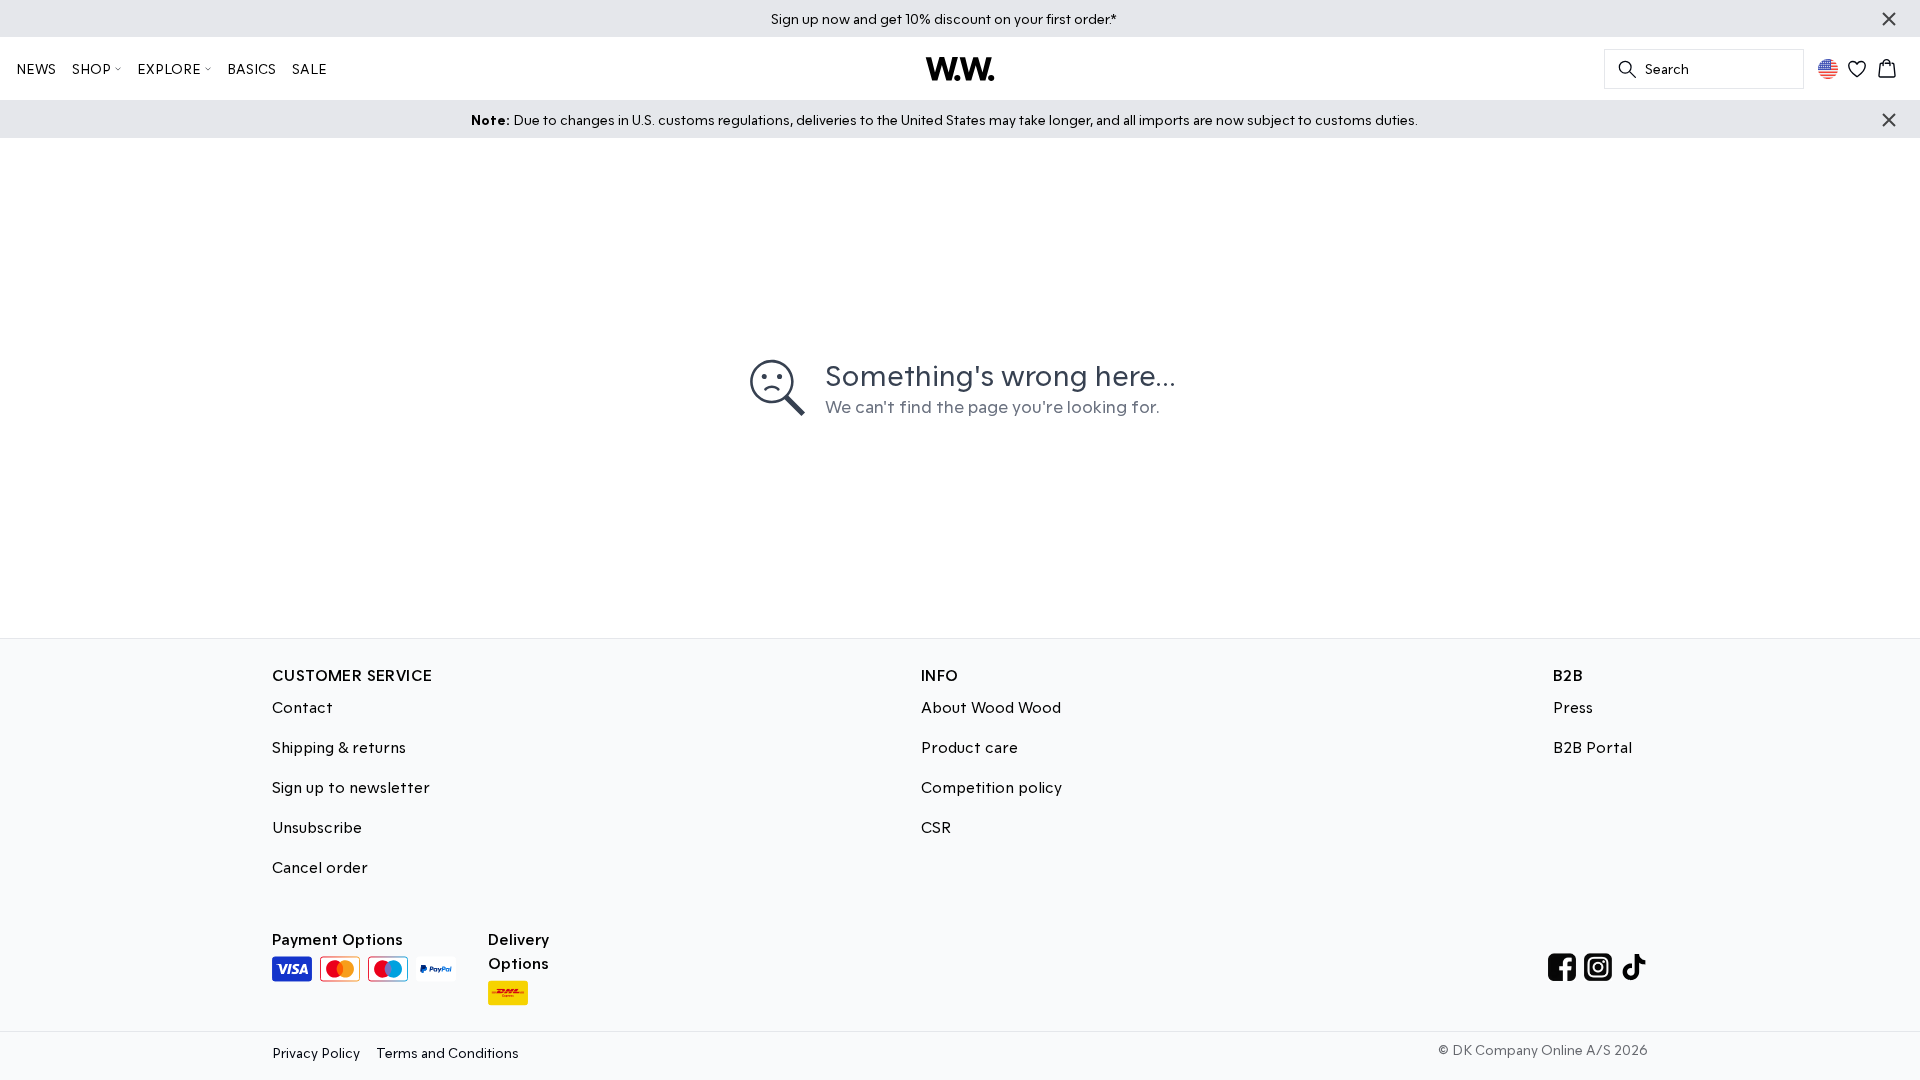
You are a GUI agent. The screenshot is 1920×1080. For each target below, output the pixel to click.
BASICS (251, 68)
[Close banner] (1889, 19)
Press (1573, 706)
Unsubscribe (317, 826)
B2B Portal (1592, 746)
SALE (309, 68)
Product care (969, 746)
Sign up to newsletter (351, 786)
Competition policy (991, 786)
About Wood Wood (991, 706)
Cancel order (320, 866)
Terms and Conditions (447, 1052)
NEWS (36, 68)
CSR (936, 826)
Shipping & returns (339, 746)
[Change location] (1828, 69)
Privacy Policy (316, 1052)
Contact (302, 706)
